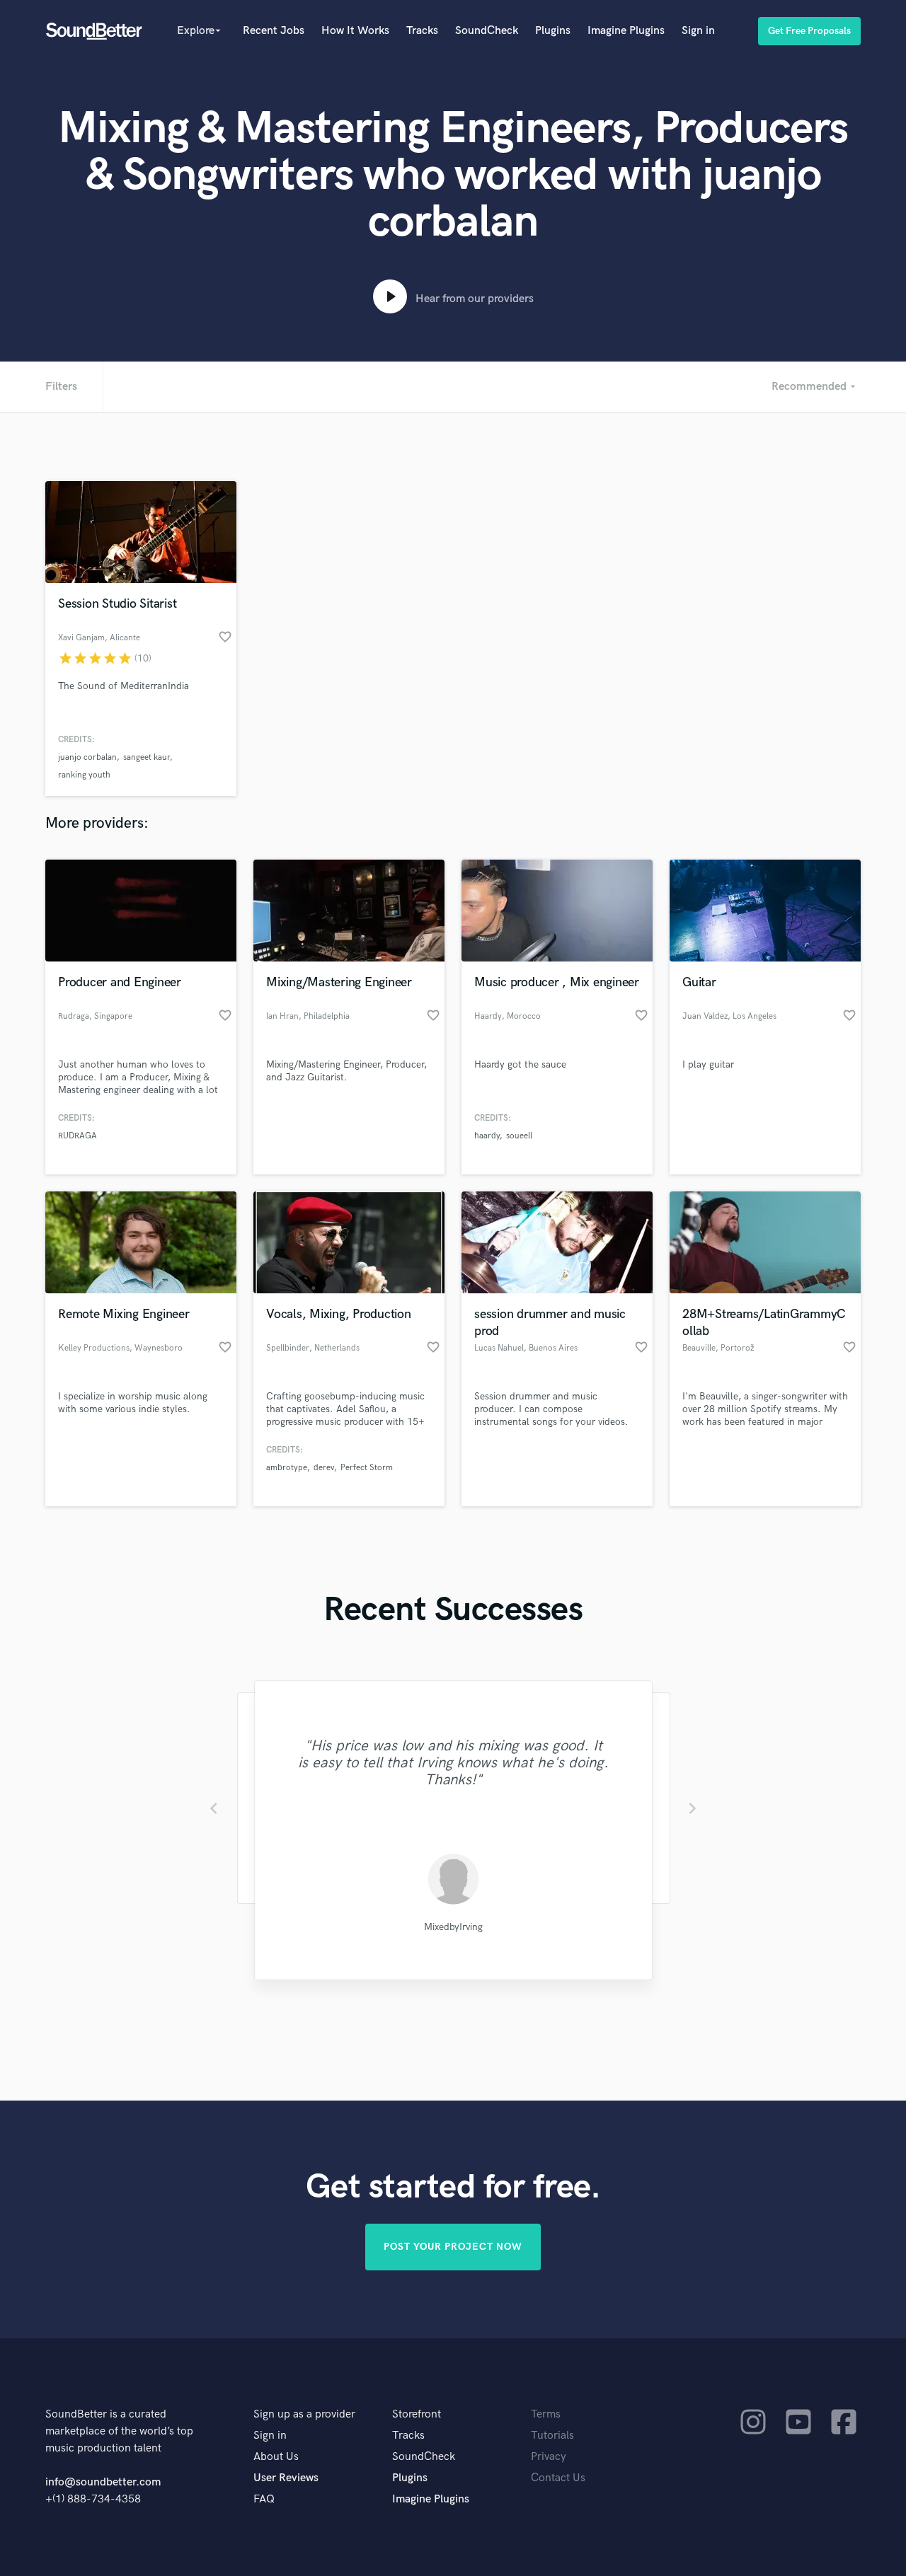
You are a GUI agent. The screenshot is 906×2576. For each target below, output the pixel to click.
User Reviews (286, 2478)
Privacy (549, 2457)
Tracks (422, 31)
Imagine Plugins (626, 31)
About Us (276, 2457)
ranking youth (84, 775)
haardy (487, 1136)
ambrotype (287, 1468)
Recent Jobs (274, 31)
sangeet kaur (147, 757)
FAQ (264, 2499)
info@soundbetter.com (103, 2482)
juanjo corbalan (87, 757)
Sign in (698, 31)
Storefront (417, 2414)
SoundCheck (487, 31)
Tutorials (552, 2436)
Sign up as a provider (304, 2414)
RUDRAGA (78, 1136)
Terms (546, 2414)
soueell (519, 1136)
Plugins (553, 31)
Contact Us (558, 2478)
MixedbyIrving (453, 1927)
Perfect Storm (367, 1468)
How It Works (355, 31)
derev (324, 1468)
